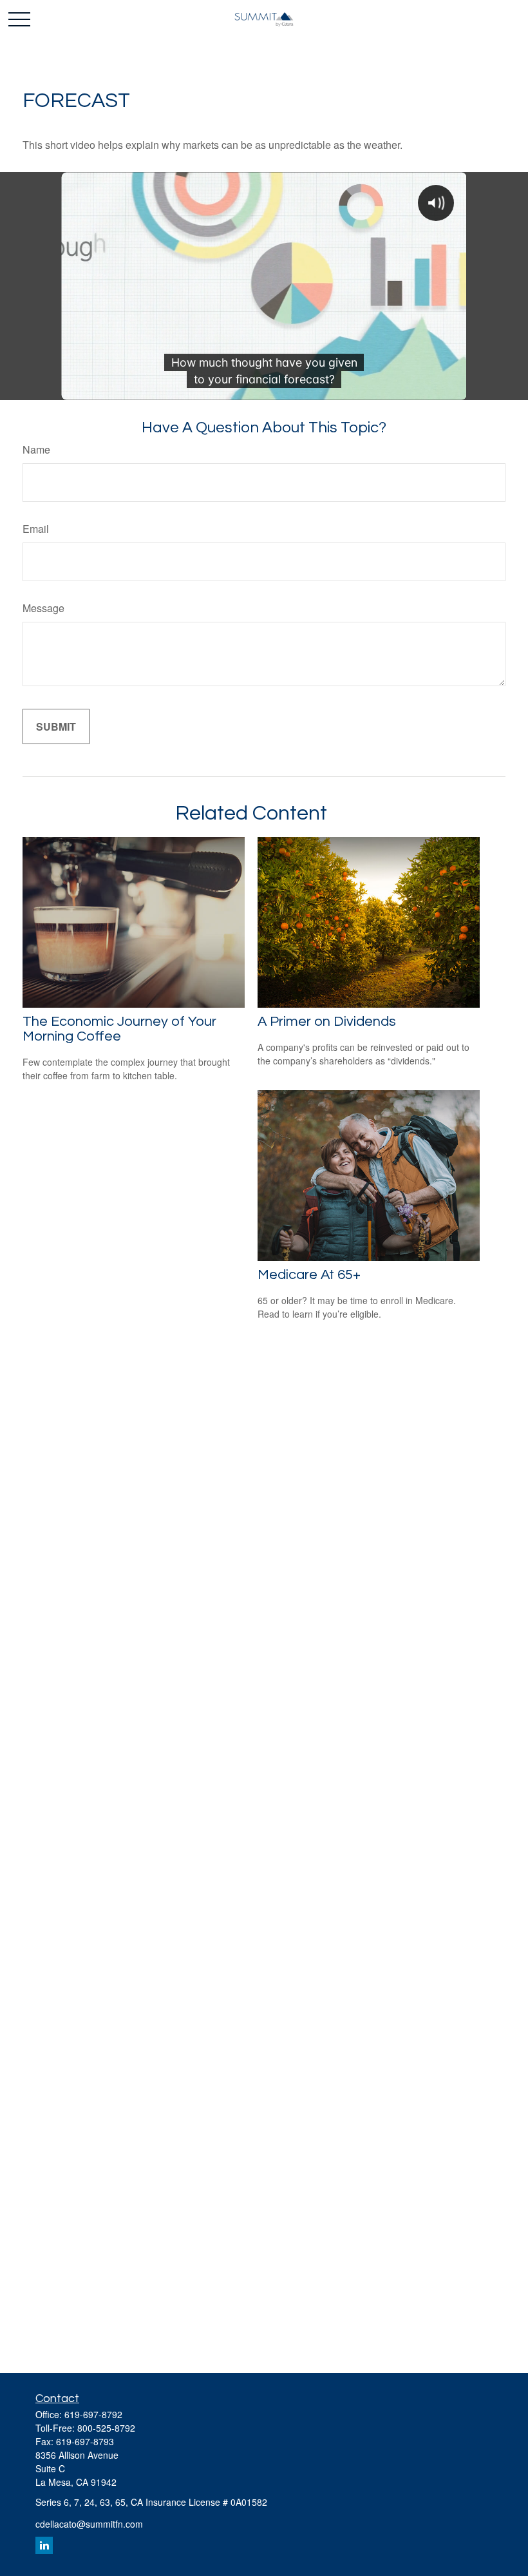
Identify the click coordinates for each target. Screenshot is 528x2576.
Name (36, 449)
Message (43, 608)
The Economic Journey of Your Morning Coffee (119, 1029)
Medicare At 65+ (309, 1275)
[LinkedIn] (44, 2545)
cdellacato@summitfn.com (89, 2524)
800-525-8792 (106, 2428)
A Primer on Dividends (327, 1022)
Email (36, 529)
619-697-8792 (93, 2414)
